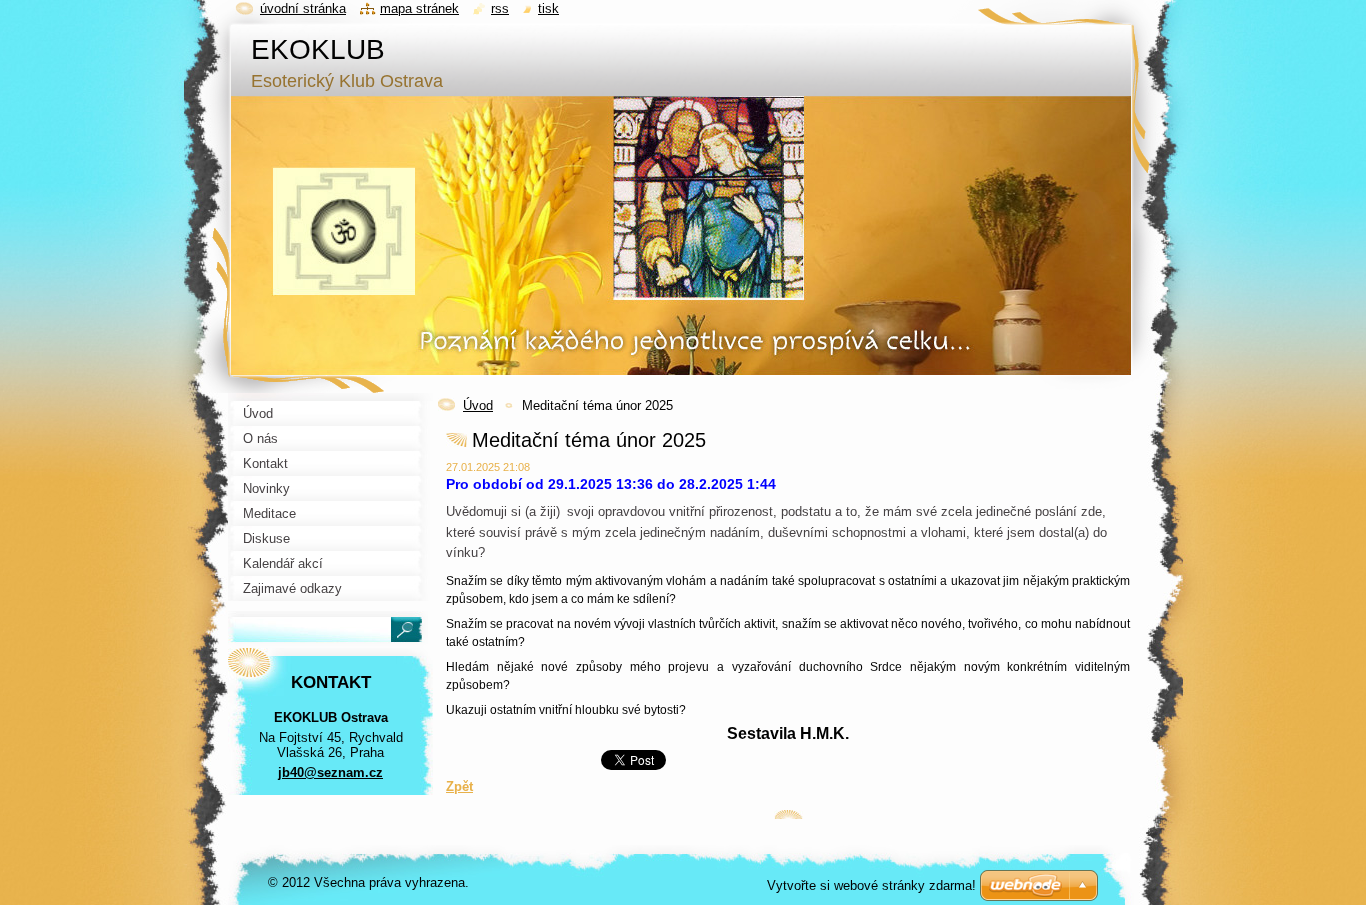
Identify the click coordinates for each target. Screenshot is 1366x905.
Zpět (459, 786)
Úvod (478, 405)
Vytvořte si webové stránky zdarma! (871, 885)
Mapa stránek (419, 8)
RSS (500, 8)
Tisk (548, 8)
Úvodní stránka (303, 8)
